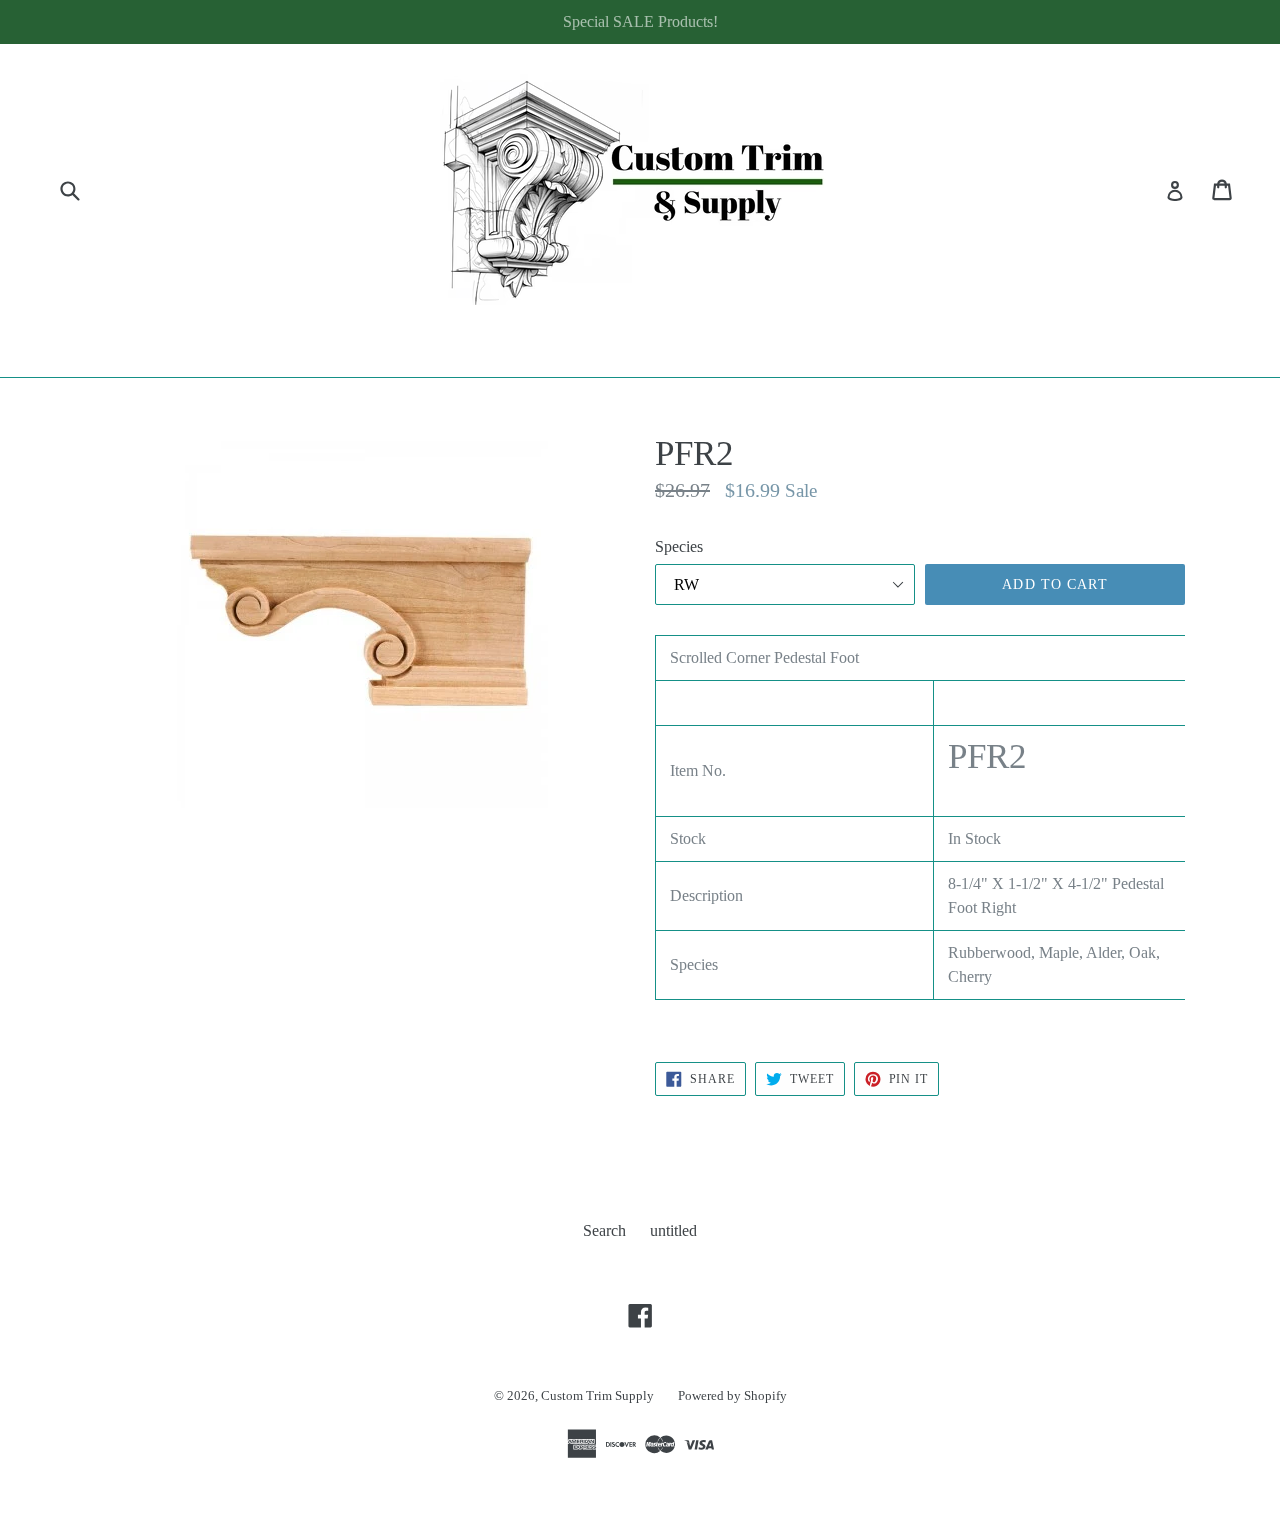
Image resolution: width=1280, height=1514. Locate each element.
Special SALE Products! (640, 21)
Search (604, 1230)
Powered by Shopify (732, 1395)
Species (679, 546)
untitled (673, 1230)
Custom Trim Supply (597, 1395)
